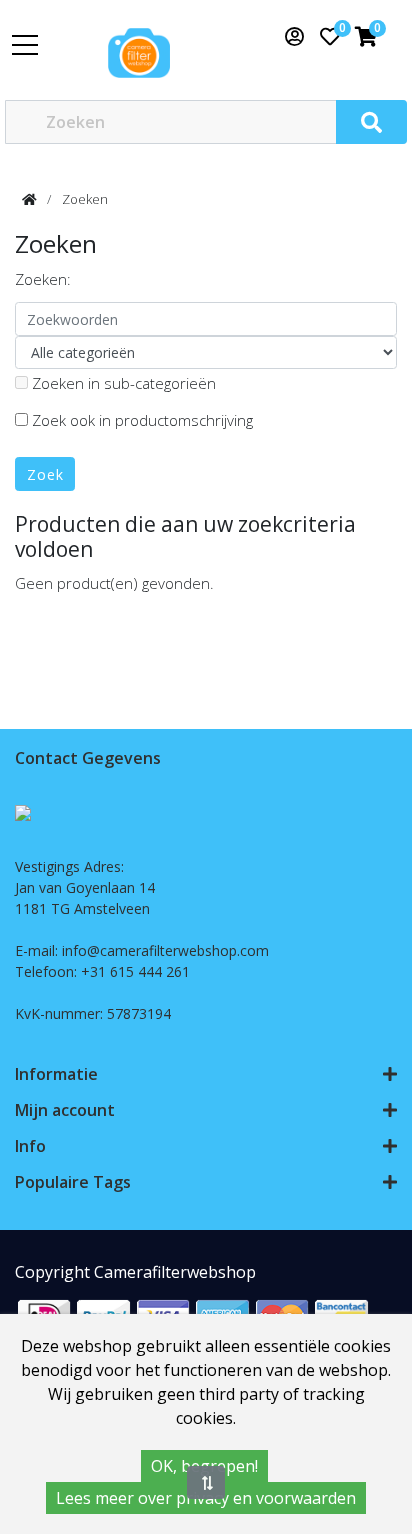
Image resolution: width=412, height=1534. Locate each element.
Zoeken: (43, 279)
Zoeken (85, 199)
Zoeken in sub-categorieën (122, 383)
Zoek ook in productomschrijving (140, 420)
